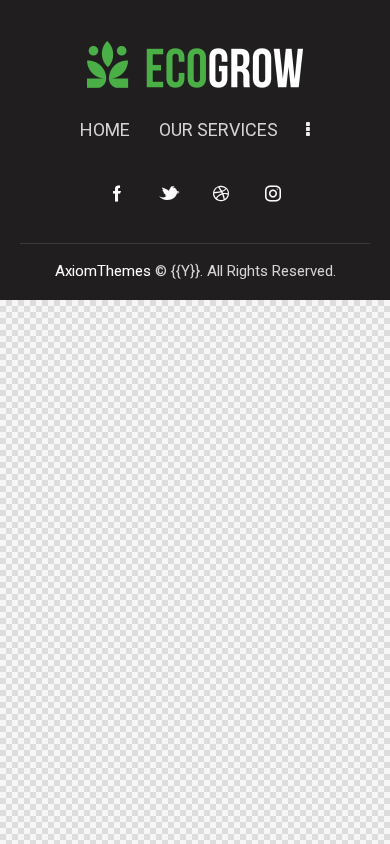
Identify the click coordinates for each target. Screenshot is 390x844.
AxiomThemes (103, 271)
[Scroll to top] (357, 811)
